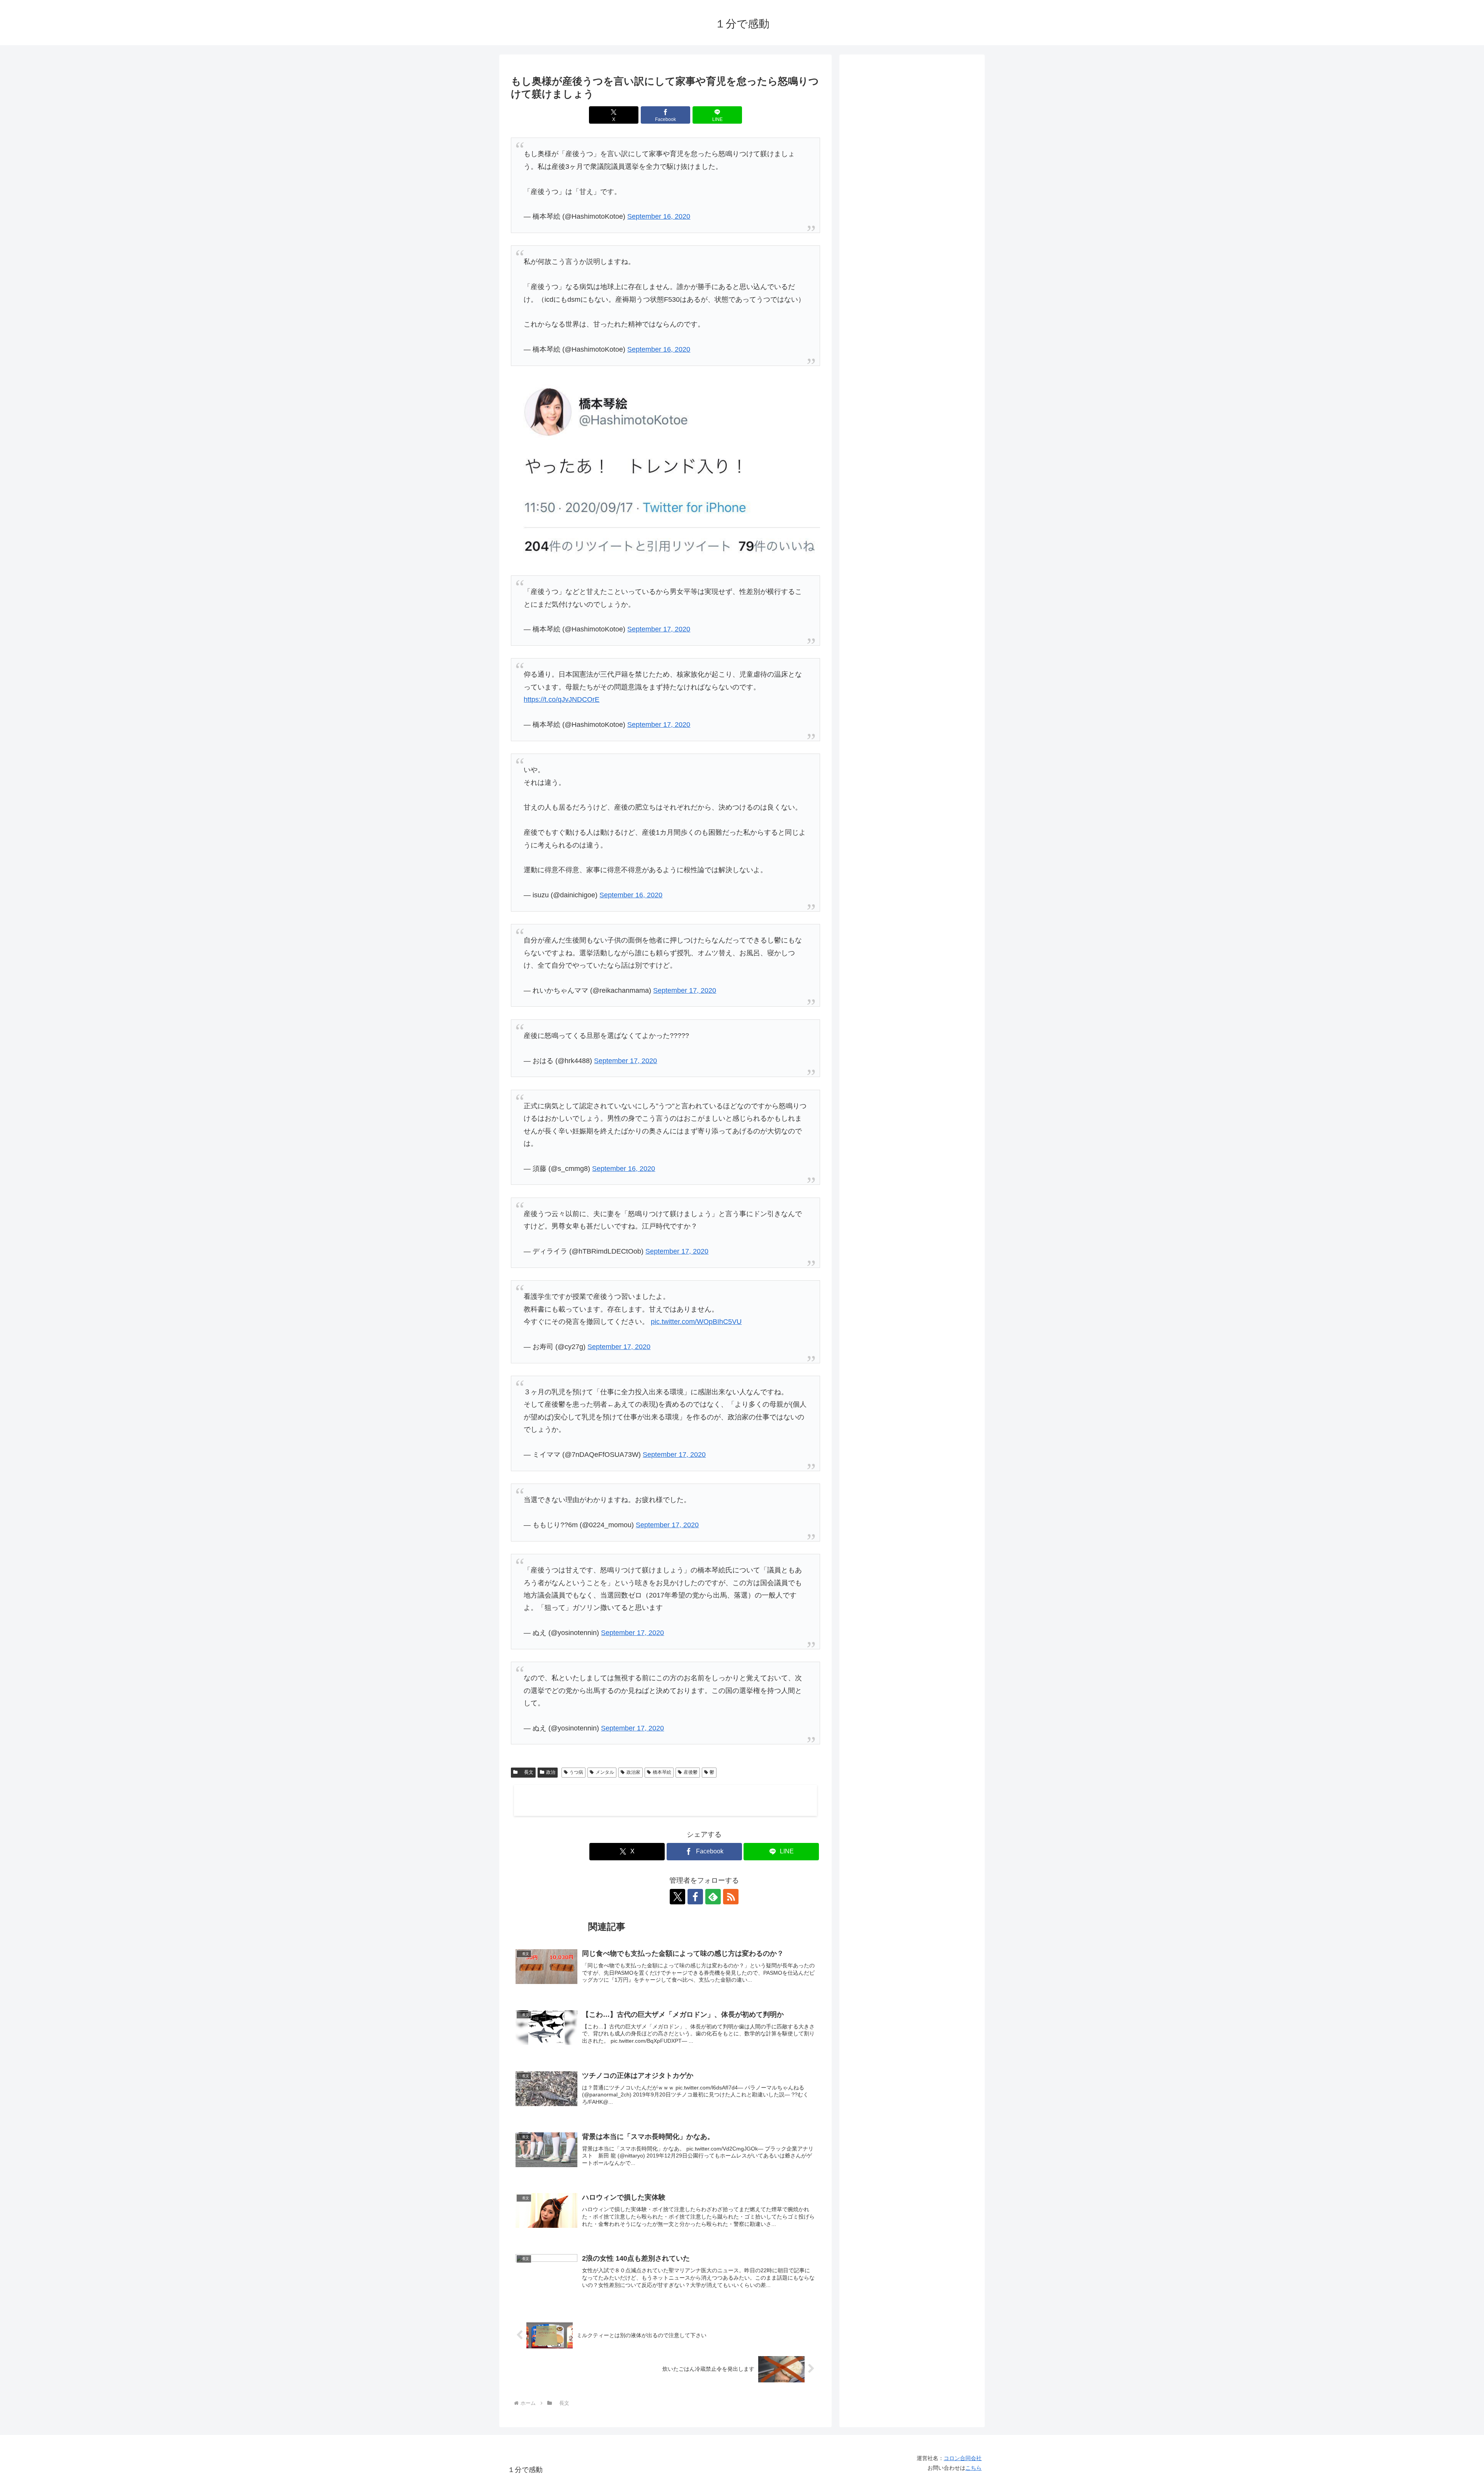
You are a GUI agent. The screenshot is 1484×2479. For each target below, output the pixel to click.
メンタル (605, 1772)
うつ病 (576, 1772)
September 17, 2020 (659, 629)
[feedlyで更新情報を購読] (713, 1897)
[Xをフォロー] (677, 1897)
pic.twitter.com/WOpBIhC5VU (696, 1322)
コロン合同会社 (963, 2458)
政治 (551, 1772)
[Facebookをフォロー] (695, 1897)
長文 (526, 1772)
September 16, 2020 (659, 216)
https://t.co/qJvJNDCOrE (562, 699)
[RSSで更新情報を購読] (731, 1897)
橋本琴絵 (662, 1772)
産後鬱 (691, 1772)
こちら (973, 2468)
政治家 (633, 1772)
